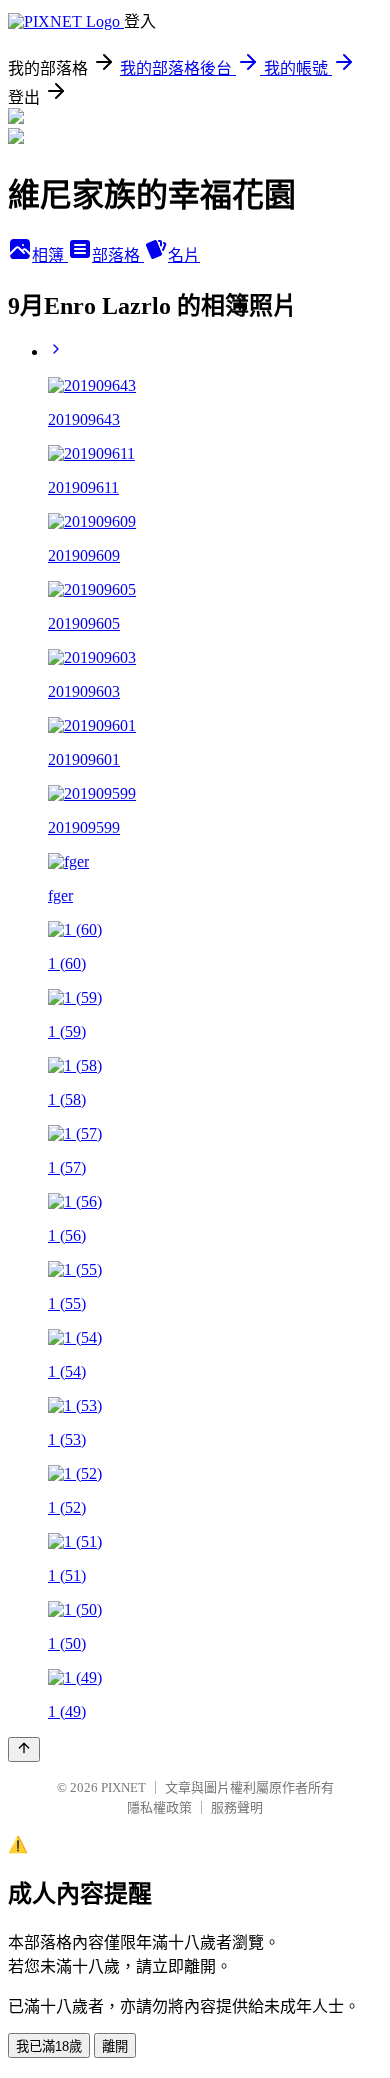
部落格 (118, 255)
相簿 (50, 255)
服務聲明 (237, 1807)
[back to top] (24, 1749)
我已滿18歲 (49, 2046)
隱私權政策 (159, 1807)
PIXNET (123, 1787)
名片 (184, 255)
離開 (115, 2046)
